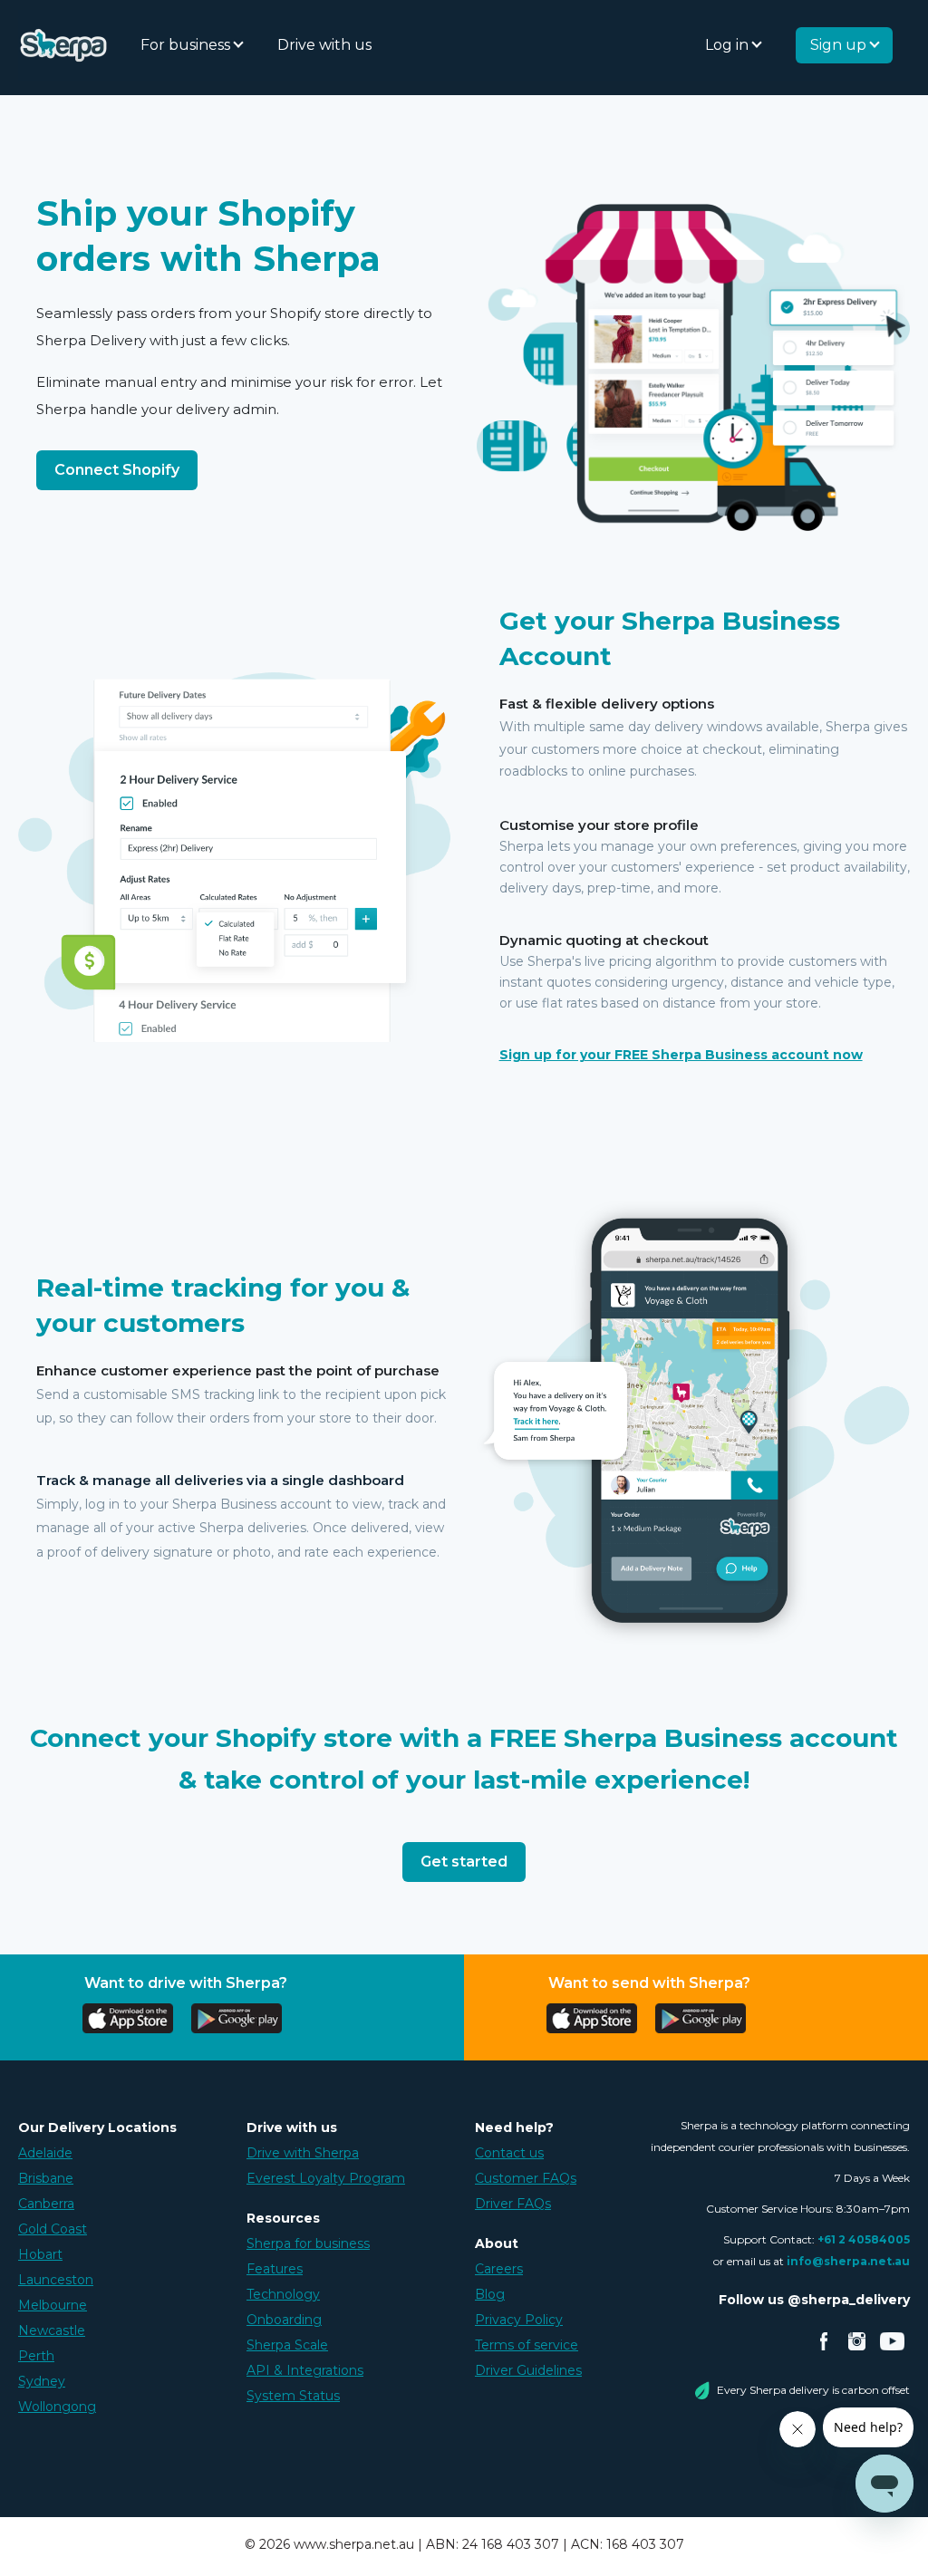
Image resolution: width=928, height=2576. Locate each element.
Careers (499, 2269)
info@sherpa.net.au (848, 2261)
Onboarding (284, 2320)
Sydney (42, 2381)
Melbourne (53, 2305)
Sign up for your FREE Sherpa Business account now (681, 1055)
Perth (36, 2356)
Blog (490, 2294)
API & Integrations (305, 2370)
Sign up (840, 45)
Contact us (509, 2153)
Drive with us (324, 45)
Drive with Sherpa (303, 2153)
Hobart (40, 2254)
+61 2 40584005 (864, 2239)
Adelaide (45, 2153)
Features (275, 2269)
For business (187, 45)
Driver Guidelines (528, 2370)
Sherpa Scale (287, 2345)
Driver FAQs (513, 2204)
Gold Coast (53, 2229)
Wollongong (57, 2407)
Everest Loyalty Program (326, 2178)
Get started (464, 1862)
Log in (729, 45)
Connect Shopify (117, 470)
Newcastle (52, 2330)
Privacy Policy (519, 2320)
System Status (293, 2396)
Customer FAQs (526, 2178)
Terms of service (527, 2345)
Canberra (46, 2204)
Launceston (56, 2280)
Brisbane (46, 2178)
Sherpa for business (308, 2243)
